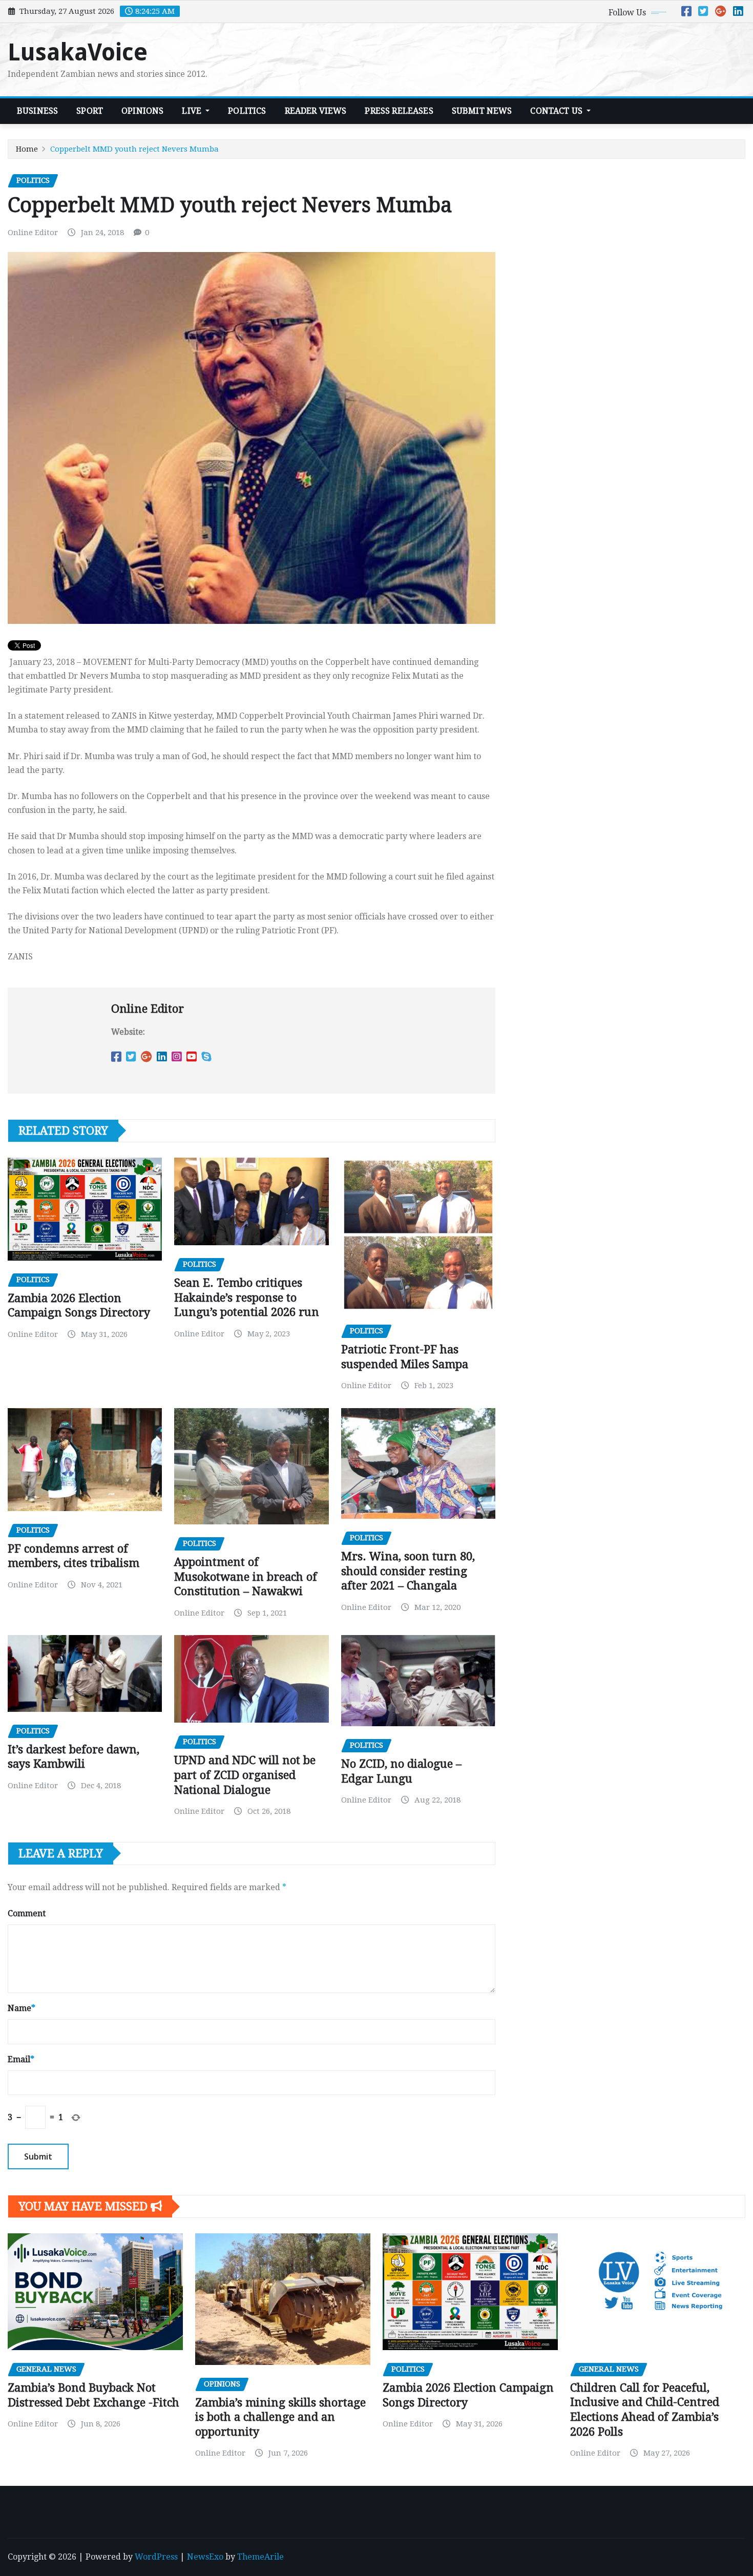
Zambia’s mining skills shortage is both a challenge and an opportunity (280, 2417)
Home (27, 149)
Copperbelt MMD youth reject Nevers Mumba (134, 149)
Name (22, 2008)
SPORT (90, 111)
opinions (142, 111)
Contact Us (557, 111)
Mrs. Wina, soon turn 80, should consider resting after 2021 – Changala (408, 1571)
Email (21, 2059)
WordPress (156, 2557)
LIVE (193, 111)
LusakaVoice (78, 52)
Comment (27, 1913)
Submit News (482, 111)
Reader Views (316, 111)
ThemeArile (260, 2557)
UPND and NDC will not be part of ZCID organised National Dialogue (245, 1775)
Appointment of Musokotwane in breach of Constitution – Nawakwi (246, 1577)
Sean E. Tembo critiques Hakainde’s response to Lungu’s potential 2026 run (247, 1297)
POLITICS (247, 111)
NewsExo (205, 2557)
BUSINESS (37, 111)
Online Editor (33, 233)
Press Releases (399, 111)
